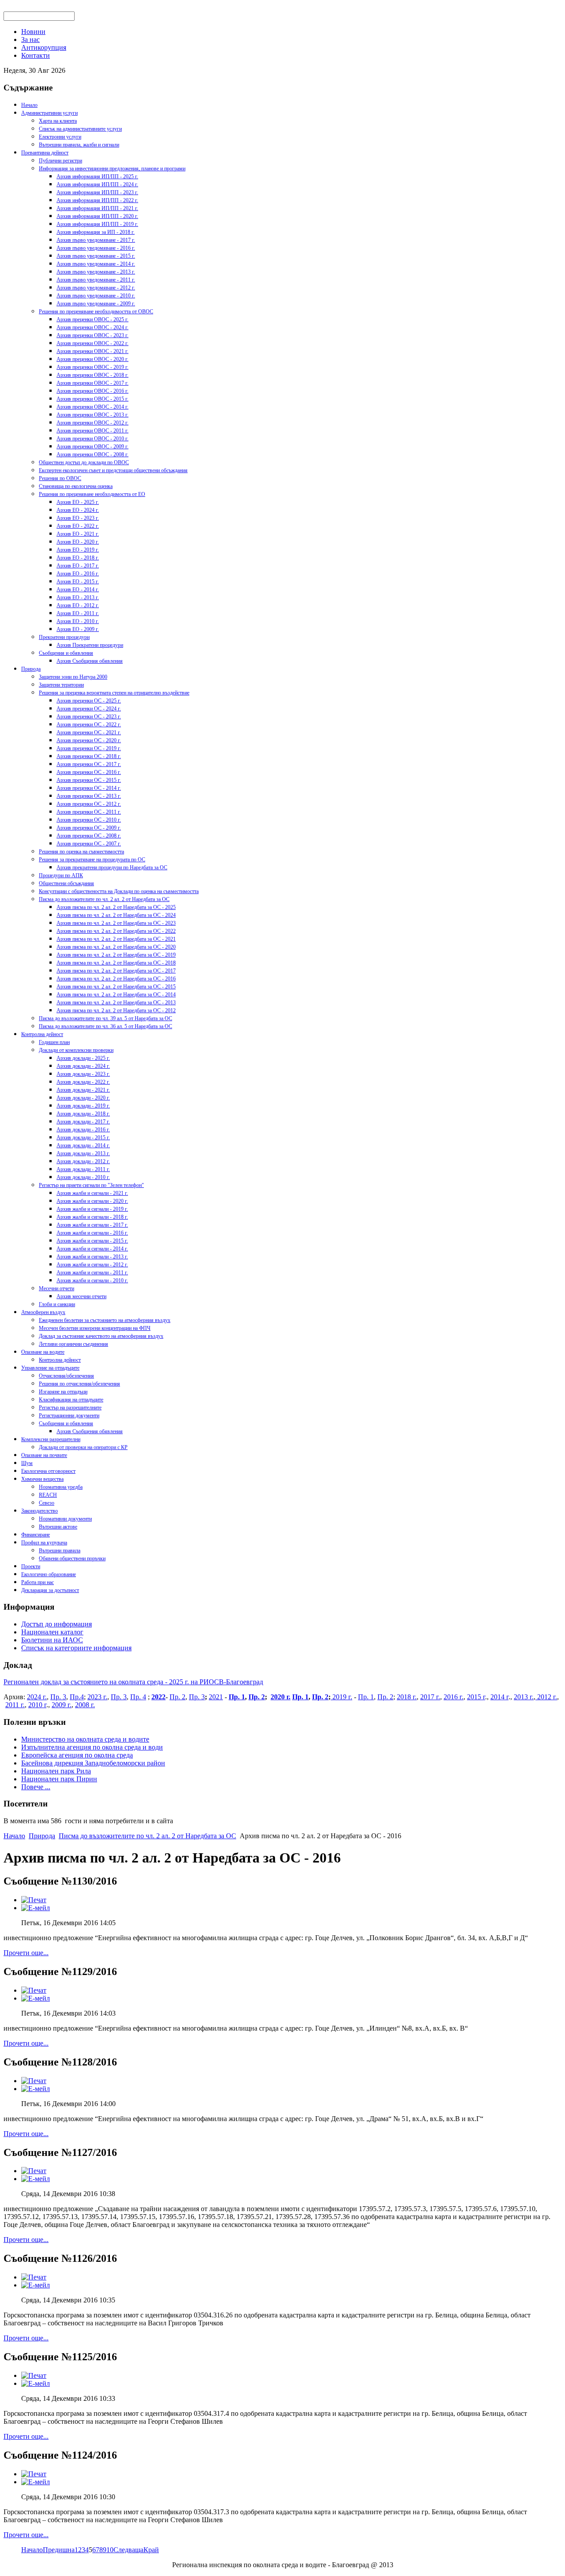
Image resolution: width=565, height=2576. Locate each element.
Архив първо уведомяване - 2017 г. (96, 240)
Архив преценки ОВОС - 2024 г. (92, 327)
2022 (158, 1697)
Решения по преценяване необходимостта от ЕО (92, 494)
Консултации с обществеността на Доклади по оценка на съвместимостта (119, 891)
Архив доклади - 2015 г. (83, 1138)
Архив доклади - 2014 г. (83, 1145)
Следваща (128, 2550)
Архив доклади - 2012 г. (83, 1161)
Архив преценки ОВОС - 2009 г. (92, 447)
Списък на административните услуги (80, 129)
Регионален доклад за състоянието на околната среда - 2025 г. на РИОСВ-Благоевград (133, 1682)
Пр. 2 (177, 1697)
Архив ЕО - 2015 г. (78, 582)
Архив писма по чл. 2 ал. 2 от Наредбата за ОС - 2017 (116, 971)
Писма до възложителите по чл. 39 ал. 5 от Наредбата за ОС (105, 1018)
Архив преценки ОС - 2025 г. (89, 701)
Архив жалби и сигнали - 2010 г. (92, 1280)
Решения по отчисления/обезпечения (79, 1384)
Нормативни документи (65, 1519)
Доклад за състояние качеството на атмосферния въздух (101, 1336)
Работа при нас (38, 1582)
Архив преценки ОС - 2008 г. (89, 836)
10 (110, 2550)
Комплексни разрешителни (51, 1439)
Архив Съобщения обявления (90, 661)
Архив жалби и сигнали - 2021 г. (92, 1193)
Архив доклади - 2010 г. (83, 1177)
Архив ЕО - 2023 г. (78, 518)
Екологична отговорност (48, 1471)
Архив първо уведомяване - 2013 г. (96, 272)
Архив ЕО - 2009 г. (78, 629)
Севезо (47, 1503)
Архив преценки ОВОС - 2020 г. (92, 359)
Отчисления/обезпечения (66, 1376)
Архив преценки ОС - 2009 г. (89, 828)
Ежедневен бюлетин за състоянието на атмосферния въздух (105, 1320)
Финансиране (36, 1535)
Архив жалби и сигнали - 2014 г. (92, 1249)
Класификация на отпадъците (71, 1400)
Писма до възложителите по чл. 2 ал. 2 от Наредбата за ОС (104, 899)
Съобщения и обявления (66, 653)
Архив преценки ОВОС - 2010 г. (92, 439)
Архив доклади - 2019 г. (83, 1106)
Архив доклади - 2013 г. (83, 1153)
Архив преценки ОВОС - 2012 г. (92, 423)
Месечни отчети (56, 1288)
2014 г (499, 1697)
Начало (29, 105)
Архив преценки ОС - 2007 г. (89, 844)
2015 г (476, 1697)
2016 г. (454, 1697)
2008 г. (85, 1705)
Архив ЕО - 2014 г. (78, 590)
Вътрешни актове (58, 1527)
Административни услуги (49, 113)
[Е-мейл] (36, 1908)
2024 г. (37, 1697)
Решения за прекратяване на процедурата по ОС (92, 860)
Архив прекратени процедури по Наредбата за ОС (112, 867)
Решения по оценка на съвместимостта (81, 852)
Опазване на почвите (44, 1455)
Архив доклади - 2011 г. (83, 1169)
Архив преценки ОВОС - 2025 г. (92, 319)
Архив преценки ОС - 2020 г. (89, 740)
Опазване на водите (43, 1352)
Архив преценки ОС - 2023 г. (89, 717)
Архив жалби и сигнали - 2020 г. (92, 1201)
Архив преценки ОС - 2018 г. (89, 756)
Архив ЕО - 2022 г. (78, 526)
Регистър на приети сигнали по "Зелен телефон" (91, 1185)
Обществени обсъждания (66, 883)
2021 (216, 1697)
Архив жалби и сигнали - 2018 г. (92, 1217)
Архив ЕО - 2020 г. (78, 542)
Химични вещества (42, 1479)
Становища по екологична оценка (76, 486)
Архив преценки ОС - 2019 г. (89, 748)
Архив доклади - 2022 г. (83, 1082)
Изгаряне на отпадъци (63, 1392)
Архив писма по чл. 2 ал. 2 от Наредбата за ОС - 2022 (116, 931)
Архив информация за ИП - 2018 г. (96, 232)
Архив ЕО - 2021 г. (78, 534)
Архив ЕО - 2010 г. (78, 621)
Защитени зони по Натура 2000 (73, 677)
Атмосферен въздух (43, 1312)
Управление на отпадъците (50, 1368)
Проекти (31, 1566)
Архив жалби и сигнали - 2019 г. (92, 1209)
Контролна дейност (42, 1034)
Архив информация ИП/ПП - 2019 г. (97, 224)
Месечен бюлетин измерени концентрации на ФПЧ (95, 1328)
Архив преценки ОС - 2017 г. (89, 764)
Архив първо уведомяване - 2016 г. (96, 248)
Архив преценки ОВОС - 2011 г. (92, 431)
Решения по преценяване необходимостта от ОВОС (96, 312)
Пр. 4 (138, 1697)
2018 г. (407, 1697)
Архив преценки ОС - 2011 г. (89, 812)
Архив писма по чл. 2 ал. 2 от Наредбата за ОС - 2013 (116, 1003)
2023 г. (97, 1697)
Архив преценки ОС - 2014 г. (89, 788)
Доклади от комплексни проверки (76, 1050)
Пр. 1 (237, 1697)
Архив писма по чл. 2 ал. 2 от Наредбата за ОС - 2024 (116, 915)
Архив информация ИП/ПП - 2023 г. (97, 192)
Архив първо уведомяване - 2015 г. (96, 256)
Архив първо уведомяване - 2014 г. (96, 264)
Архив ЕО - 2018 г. (78, 558)
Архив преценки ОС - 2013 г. (89, 796)
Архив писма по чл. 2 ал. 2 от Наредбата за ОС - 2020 (116, 947)
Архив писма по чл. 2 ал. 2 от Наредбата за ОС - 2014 (116, 995)
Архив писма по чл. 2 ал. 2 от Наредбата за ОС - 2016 (116, 979)
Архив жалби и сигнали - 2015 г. (92, 1241)
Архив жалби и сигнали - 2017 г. (92, 1225)
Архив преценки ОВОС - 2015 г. (92, 399)
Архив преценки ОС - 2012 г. (89, 804)
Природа (31, 669)
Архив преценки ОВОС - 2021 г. (92, 351)
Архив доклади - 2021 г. (83, 1090)
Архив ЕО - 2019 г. (78, 550)
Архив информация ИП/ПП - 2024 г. (97, 184)
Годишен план (54, 1042)
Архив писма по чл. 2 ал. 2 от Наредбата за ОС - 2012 (116, 1010)
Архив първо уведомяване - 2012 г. (96, 288)
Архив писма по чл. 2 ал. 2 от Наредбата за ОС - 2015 (116, 987)
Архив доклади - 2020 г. (83, 1098)
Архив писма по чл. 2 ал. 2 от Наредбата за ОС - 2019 (116, 955)
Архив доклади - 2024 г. (83, 1066)
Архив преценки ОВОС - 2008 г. (92, 454)
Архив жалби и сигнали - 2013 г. (92, 1257)
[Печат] (34, 1900)
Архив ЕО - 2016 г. (78, 574)
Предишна (59, 2550)
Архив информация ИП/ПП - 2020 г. (97, 216)
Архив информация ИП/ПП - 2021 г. (97, 208)
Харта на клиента (58, 121)
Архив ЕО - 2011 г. (78, 613)
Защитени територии (61, 685)
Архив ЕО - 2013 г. (78, 597)
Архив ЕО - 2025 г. (78, 502)
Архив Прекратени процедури (90, 645)
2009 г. (62, 1705)
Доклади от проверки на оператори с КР (83, 1447)
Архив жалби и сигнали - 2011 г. (92, 1273)
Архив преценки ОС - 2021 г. (89, 732)
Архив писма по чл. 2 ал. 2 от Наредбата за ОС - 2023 (116, 923)
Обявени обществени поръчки (72, 1558)
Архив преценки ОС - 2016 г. (89, 772)
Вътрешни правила (60, 1551)
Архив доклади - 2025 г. (83, 1058)
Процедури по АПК (61, 875)
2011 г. (15, 1705)
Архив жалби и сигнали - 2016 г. (92, 1233)
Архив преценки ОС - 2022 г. (89, 725)
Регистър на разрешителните (70, 1408)
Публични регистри (60, 161)
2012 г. (546, 1697)
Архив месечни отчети (81, 1296)
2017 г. (430, 1697)
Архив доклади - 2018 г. (83, 1114)
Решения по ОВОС (60, 478)
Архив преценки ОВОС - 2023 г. (92, 335)
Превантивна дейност (45, 153)
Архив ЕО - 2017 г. (78, 566)
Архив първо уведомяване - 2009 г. (96, 304)
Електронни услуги (60, 137)
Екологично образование (49, 1574)
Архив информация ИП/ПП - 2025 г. (97, 176)
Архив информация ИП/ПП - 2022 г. (97, 200)
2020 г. (281, 1697)
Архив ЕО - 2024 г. (78, 510)
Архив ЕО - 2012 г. (78, 605)
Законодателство (40, 1511)
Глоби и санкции (57, 1304)
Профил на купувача (44, 1543)
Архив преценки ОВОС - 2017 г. (92, 383)
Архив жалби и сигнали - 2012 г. (92, 1265)
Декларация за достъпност (50, 1590)
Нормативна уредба (61, 1487)
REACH (48, 1495)
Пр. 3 (58, 1697)
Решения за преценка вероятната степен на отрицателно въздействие (114, 693)
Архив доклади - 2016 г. (83, 1130)
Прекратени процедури (64, 637)
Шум (27, 1463)
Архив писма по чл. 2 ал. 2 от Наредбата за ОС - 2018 (116, 963)
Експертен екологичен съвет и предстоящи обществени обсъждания (113, 470)
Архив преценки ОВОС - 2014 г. (92, 407)
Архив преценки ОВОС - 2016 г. (92, 391)
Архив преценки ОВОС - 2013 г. (92, 415)
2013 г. (524, 1697)
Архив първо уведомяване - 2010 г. (96, 296)
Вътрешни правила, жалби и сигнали (79, 145)
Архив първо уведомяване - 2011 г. (96, 280)
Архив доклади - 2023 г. (83, 1074)
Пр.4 (77, 1697)
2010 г (37, 1705)
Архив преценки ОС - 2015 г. (89, 780)
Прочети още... (26, 1953)
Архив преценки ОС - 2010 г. (89, 820)
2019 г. (341, 1697)
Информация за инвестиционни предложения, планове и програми (112, 169)
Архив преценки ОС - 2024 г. (89, 709)
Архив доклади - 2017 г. (83, 1122)
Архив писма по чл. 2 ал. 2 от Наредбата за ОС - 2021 (116, 939)
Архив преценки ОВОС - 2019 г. (92, 367)
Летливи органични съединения (73, 1344)
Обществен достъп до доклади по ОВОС (84, 462)
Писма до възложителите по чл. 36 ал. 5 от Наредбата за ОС (105, 1026)
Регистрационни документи (69, 1416)
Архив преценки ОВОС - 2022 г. (92, 343)
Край (151, 2550)
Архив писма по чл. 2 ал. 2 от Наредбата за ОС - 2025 (116, 907)
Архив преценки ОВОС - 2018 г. (92, 375)
